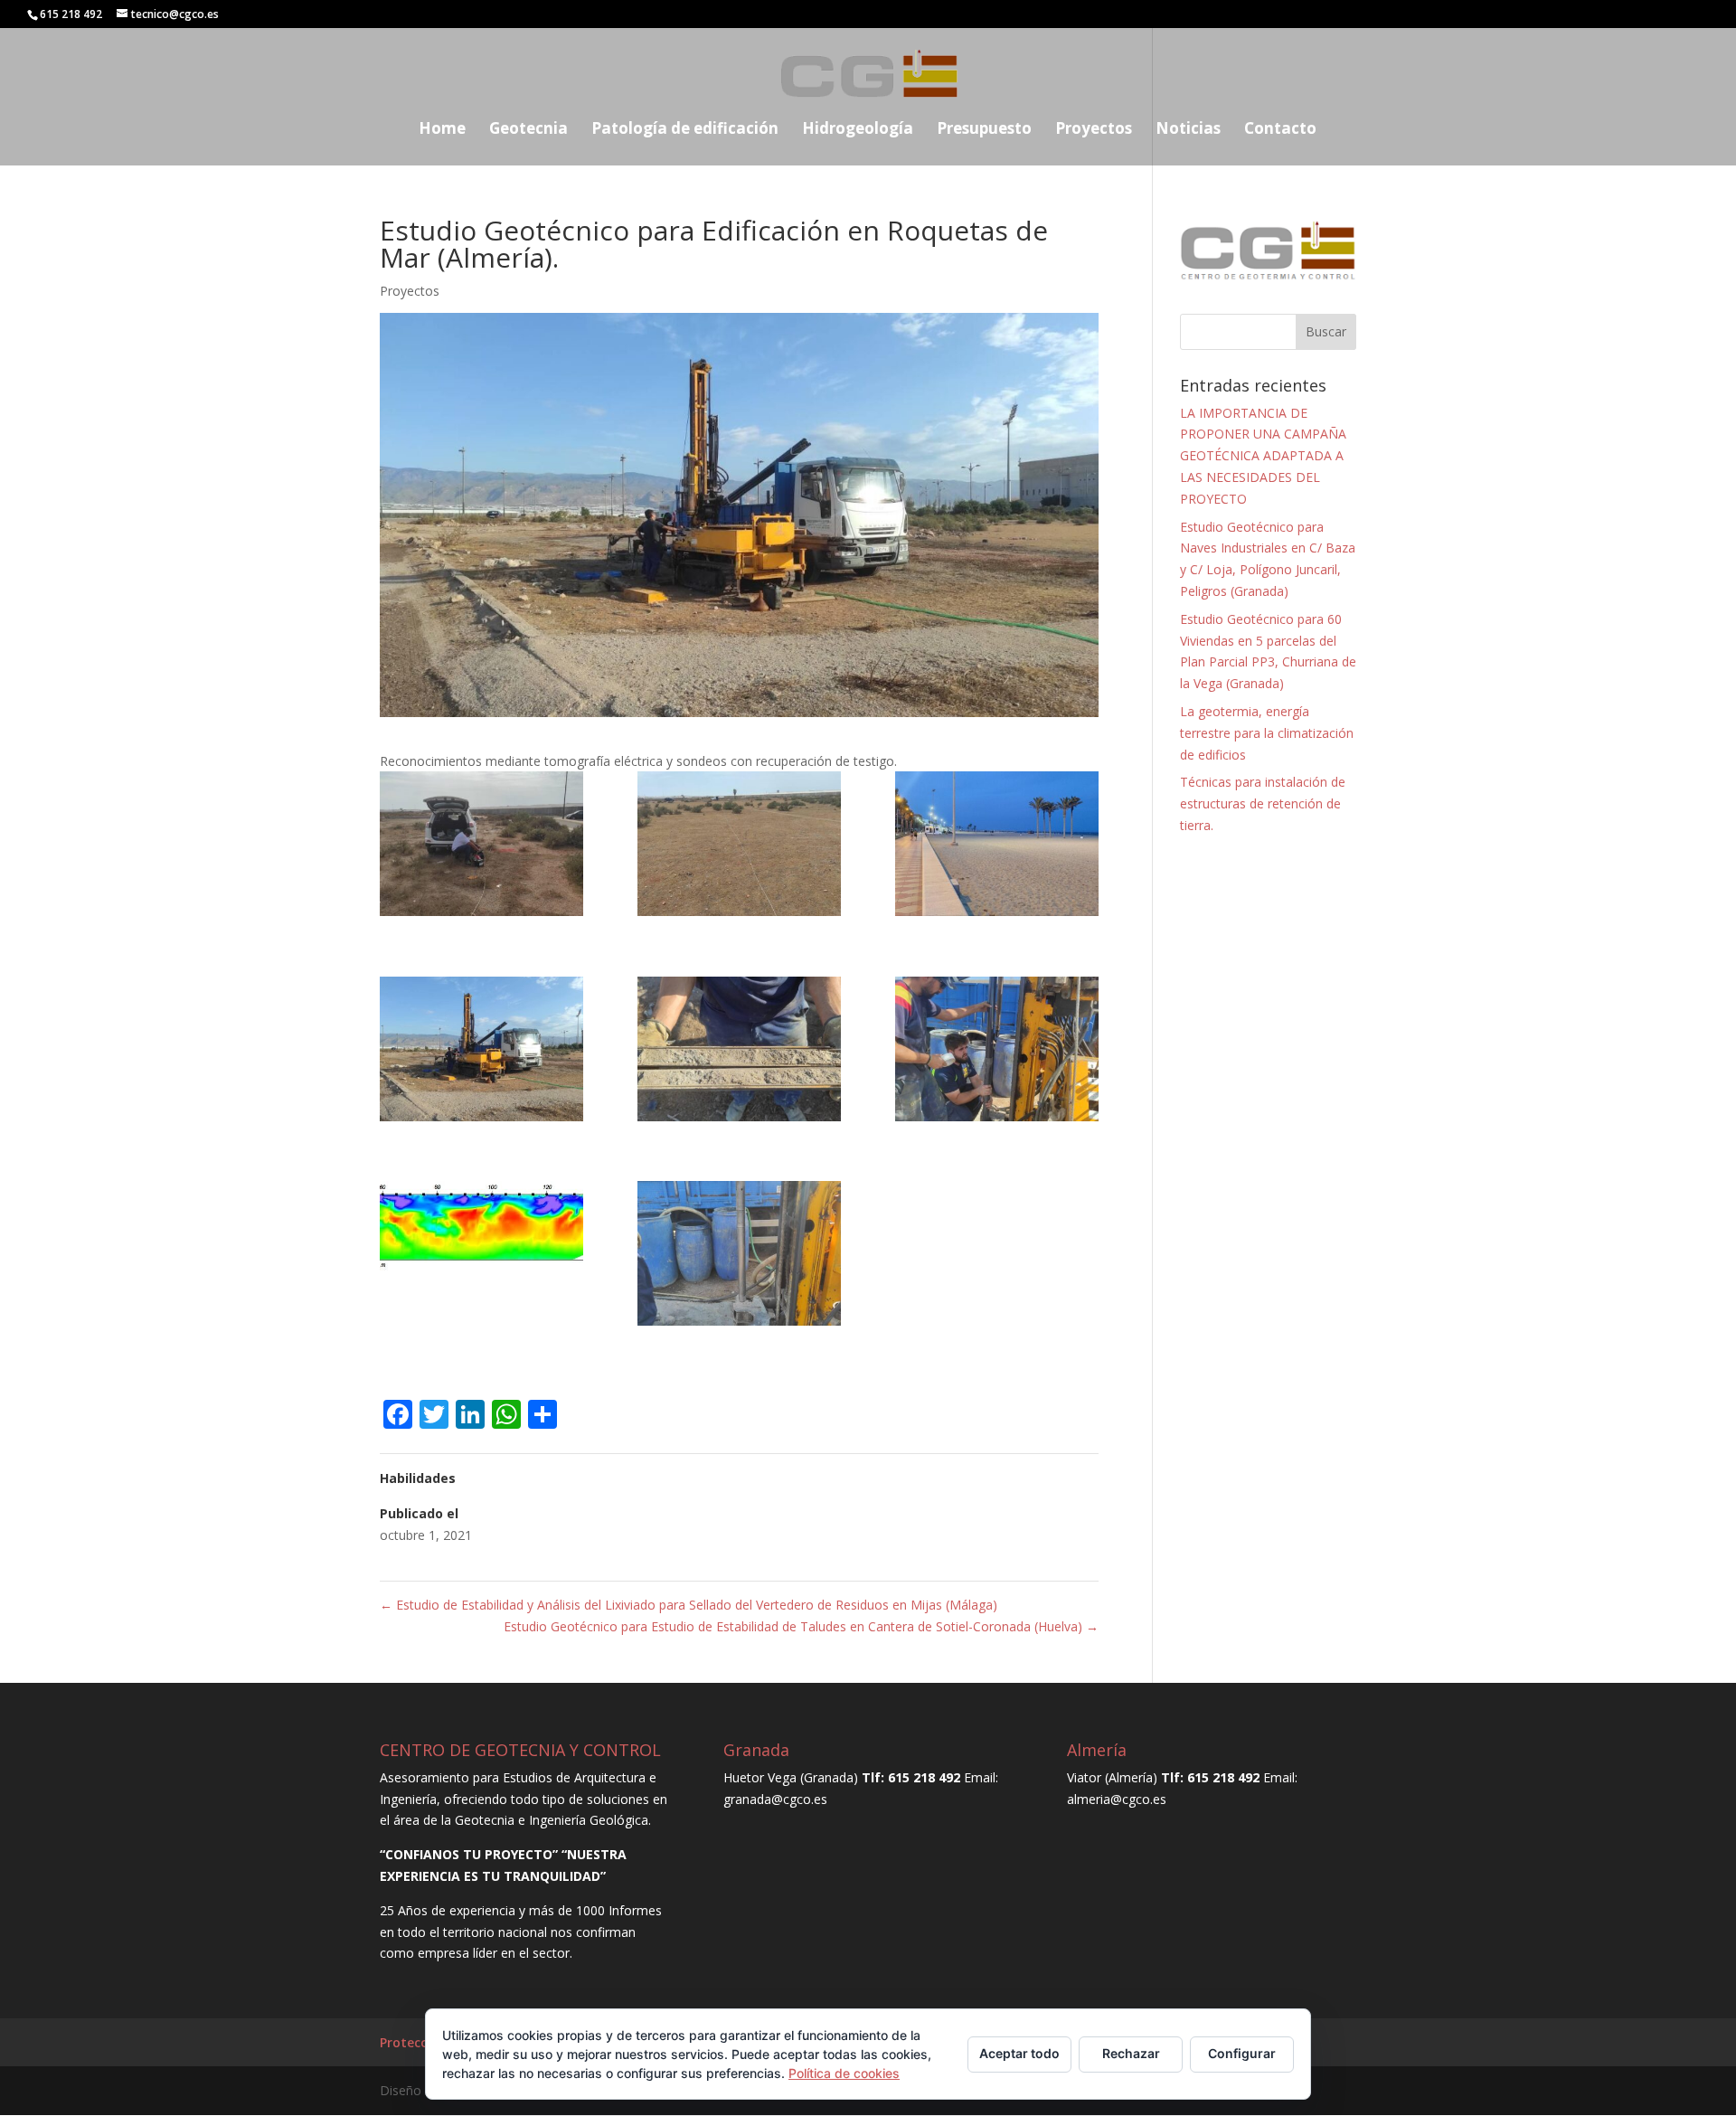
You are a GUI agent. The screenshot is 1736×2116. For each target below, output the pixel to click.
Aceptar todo (1019, 2053)
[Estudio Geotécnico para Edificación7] (481, 1230)
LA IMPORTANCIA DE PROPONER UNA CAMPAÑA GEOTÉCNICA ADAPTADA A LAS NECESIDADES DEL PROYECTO (1263, 456)
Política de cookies (844, 2073)
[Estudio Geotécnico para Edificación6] (997, 1052)
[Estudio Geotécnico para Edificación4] (481, 1052)
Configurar (1242, 2053)
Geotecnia (528, 130)
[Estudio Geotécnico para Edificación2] (739, 847)
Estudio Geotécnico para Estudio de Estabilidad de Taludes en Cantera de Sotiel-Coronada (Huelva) (801, 1626)
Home (442, 130)
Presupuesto (984, 130)
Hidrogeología (858, 130)
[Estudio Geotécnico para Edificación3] (997, 847)
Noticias (1188, 130)
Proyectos (1094, 130)
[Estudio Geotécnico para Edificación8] (739, 1256)
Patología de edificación (685, 130)
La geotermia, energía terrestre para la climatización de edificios (1267, 733)
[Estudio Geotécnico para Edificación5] (739, 1052)
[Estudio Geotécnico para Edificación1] (481, 847)
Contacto (1280, 130)
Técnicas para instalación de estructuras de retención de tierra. (1263, 803)
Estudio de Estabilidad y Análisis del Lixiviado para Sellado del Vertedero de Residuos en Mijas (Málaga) (689, 1605)
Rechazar (1131, 2053)
